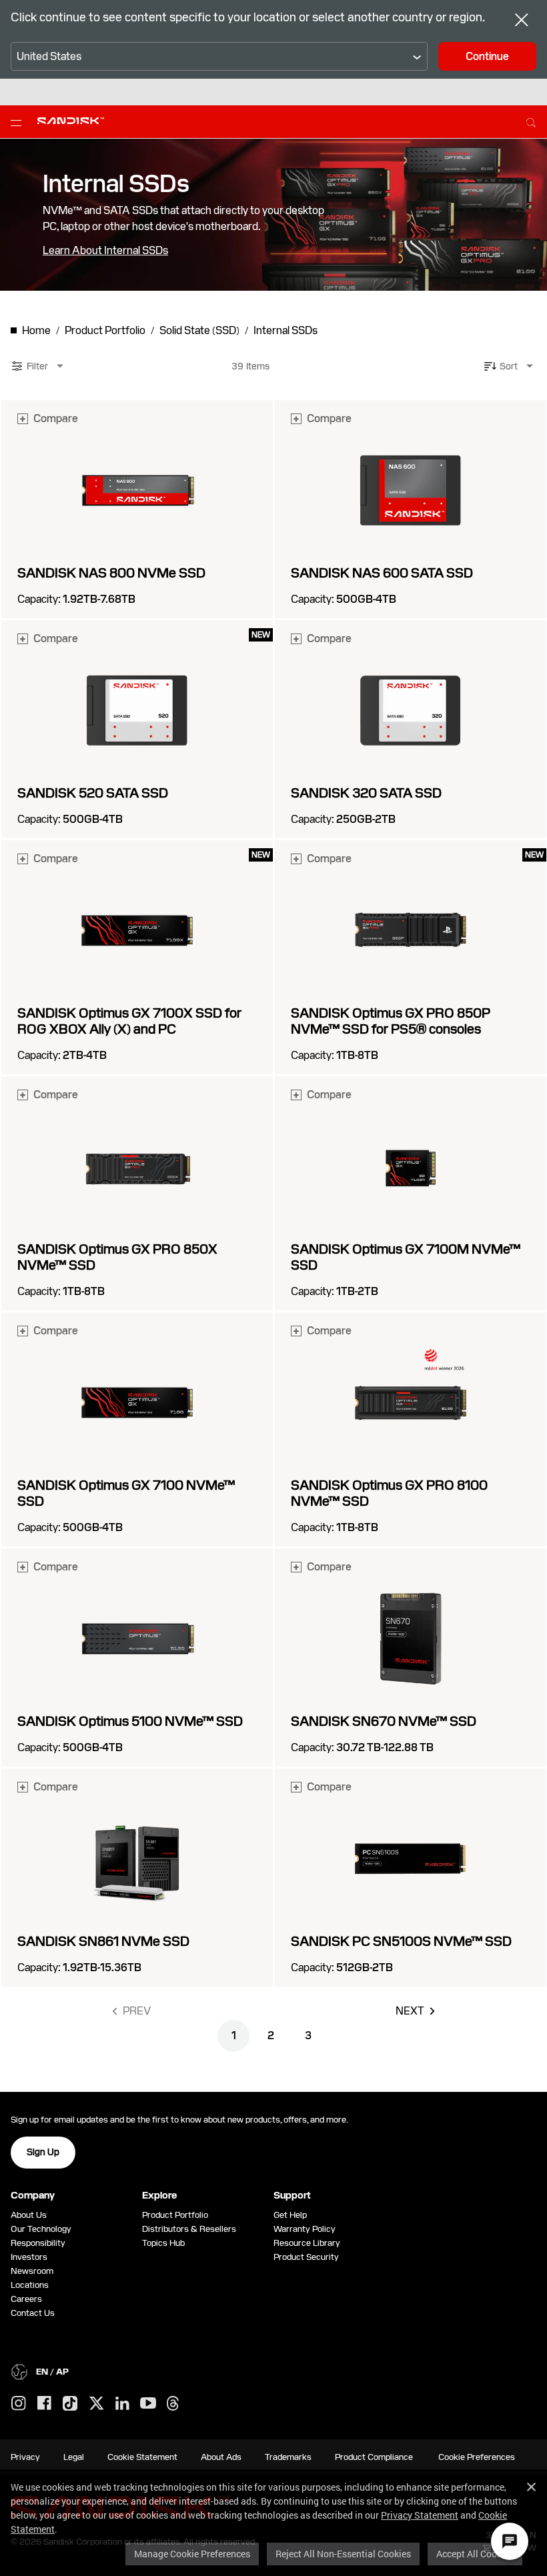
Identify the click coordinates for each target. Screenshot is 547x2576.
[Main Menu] (19, 122)
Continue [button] (487, 56)
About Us (29, 2215)
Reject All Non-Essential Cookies (343, 2554)
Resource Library (307, 2243)
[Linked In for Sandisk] (122, 2404)
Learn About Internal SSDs (105, 251)
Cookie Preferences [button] (477, 2457)
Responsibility (38, 2243)
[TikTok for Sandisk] (70, 2404)
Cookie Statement (142, 2457)
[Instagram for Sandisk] (19, 2404)
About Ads (221, 2457)
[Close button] (522, 21)
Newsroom (32, 2271)
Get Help (290, 2215)
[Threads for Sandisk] (173, 2404)
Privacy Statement (420, 2515)
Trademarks (288, 2457)
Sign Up (43, 2152)
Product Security (306, 2257)
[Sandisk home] (71, 121)
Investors (29, 2257)
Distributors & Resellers (189, 2229)
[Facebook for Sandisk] (44, 2404)
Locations (30, 2285)
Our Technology (41, 2229)
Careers (26, 2299)
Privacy (25, 2457)
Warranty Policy (305, 2229)
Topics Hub (163, 2243)
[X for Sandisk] (97, 2404)
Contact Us (33, 2313)
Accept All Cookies (475, 2554)
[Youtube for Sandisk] (148, 2404)
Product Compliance (374, 2457)
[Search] (531, 121)
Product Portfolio (175, 2215)
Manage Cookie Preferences (192, 2554)
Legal (74, 2457)
